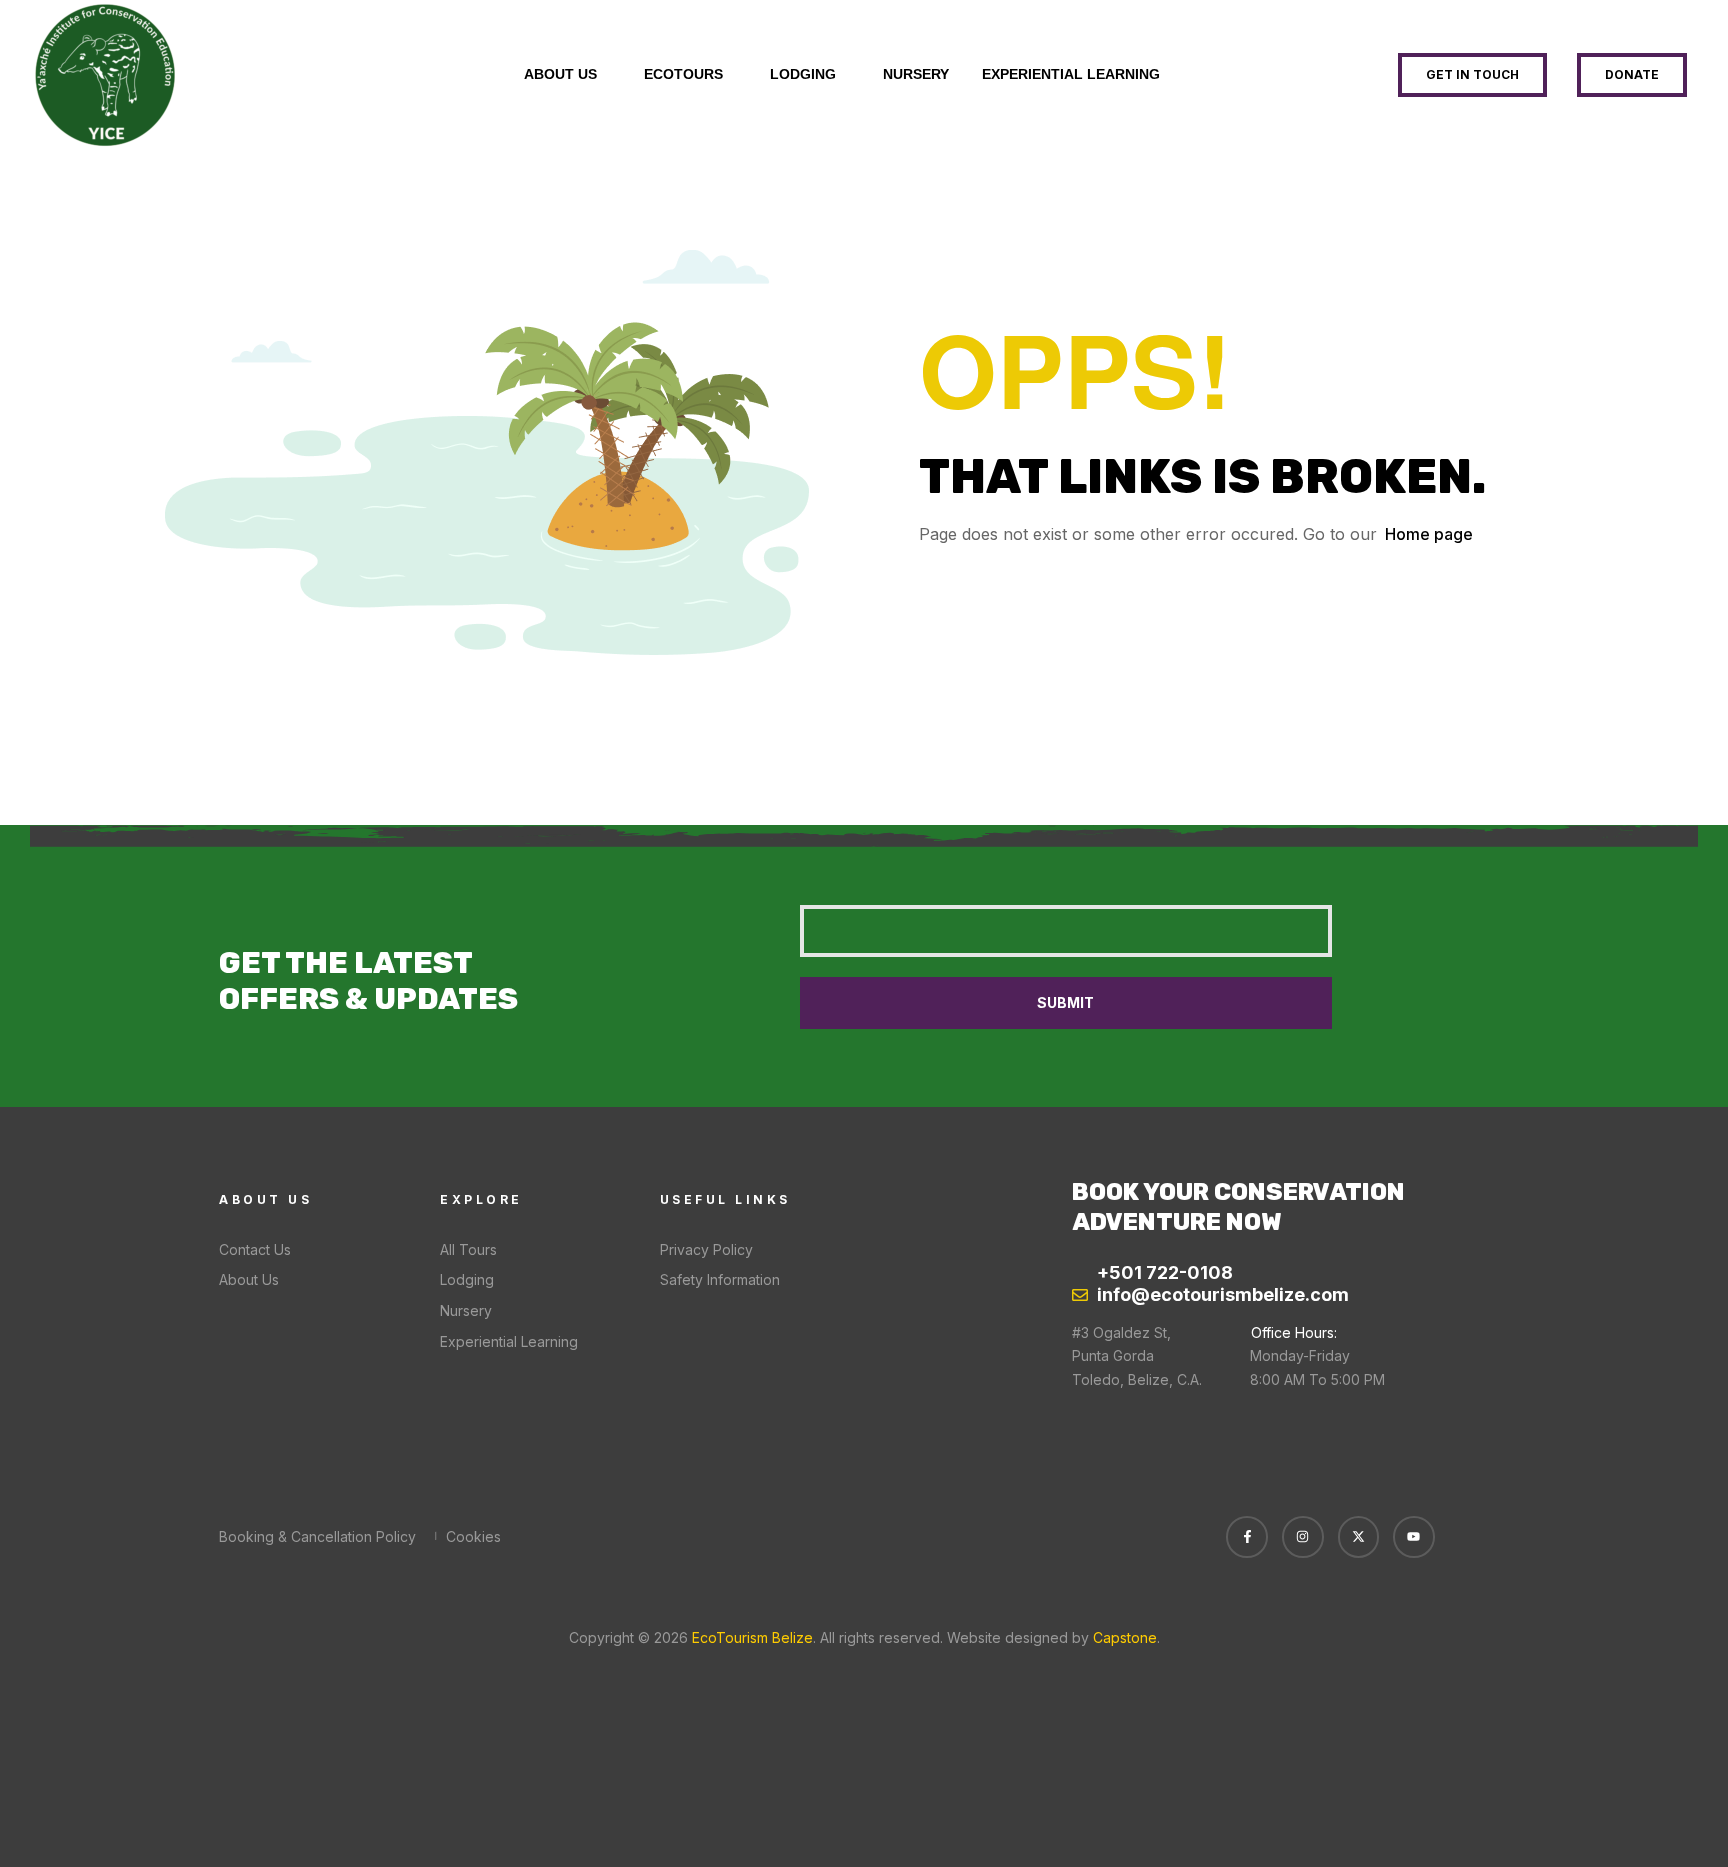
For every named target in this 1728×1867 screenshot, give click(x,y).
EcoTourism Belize (750, 1637)
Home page (1429, 534)
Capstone (1125, 1637)
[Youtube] (1414, 1537)
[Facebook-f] (1247, 1537)
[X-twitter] (1359, 1537)
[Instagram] (1303, 1537)
